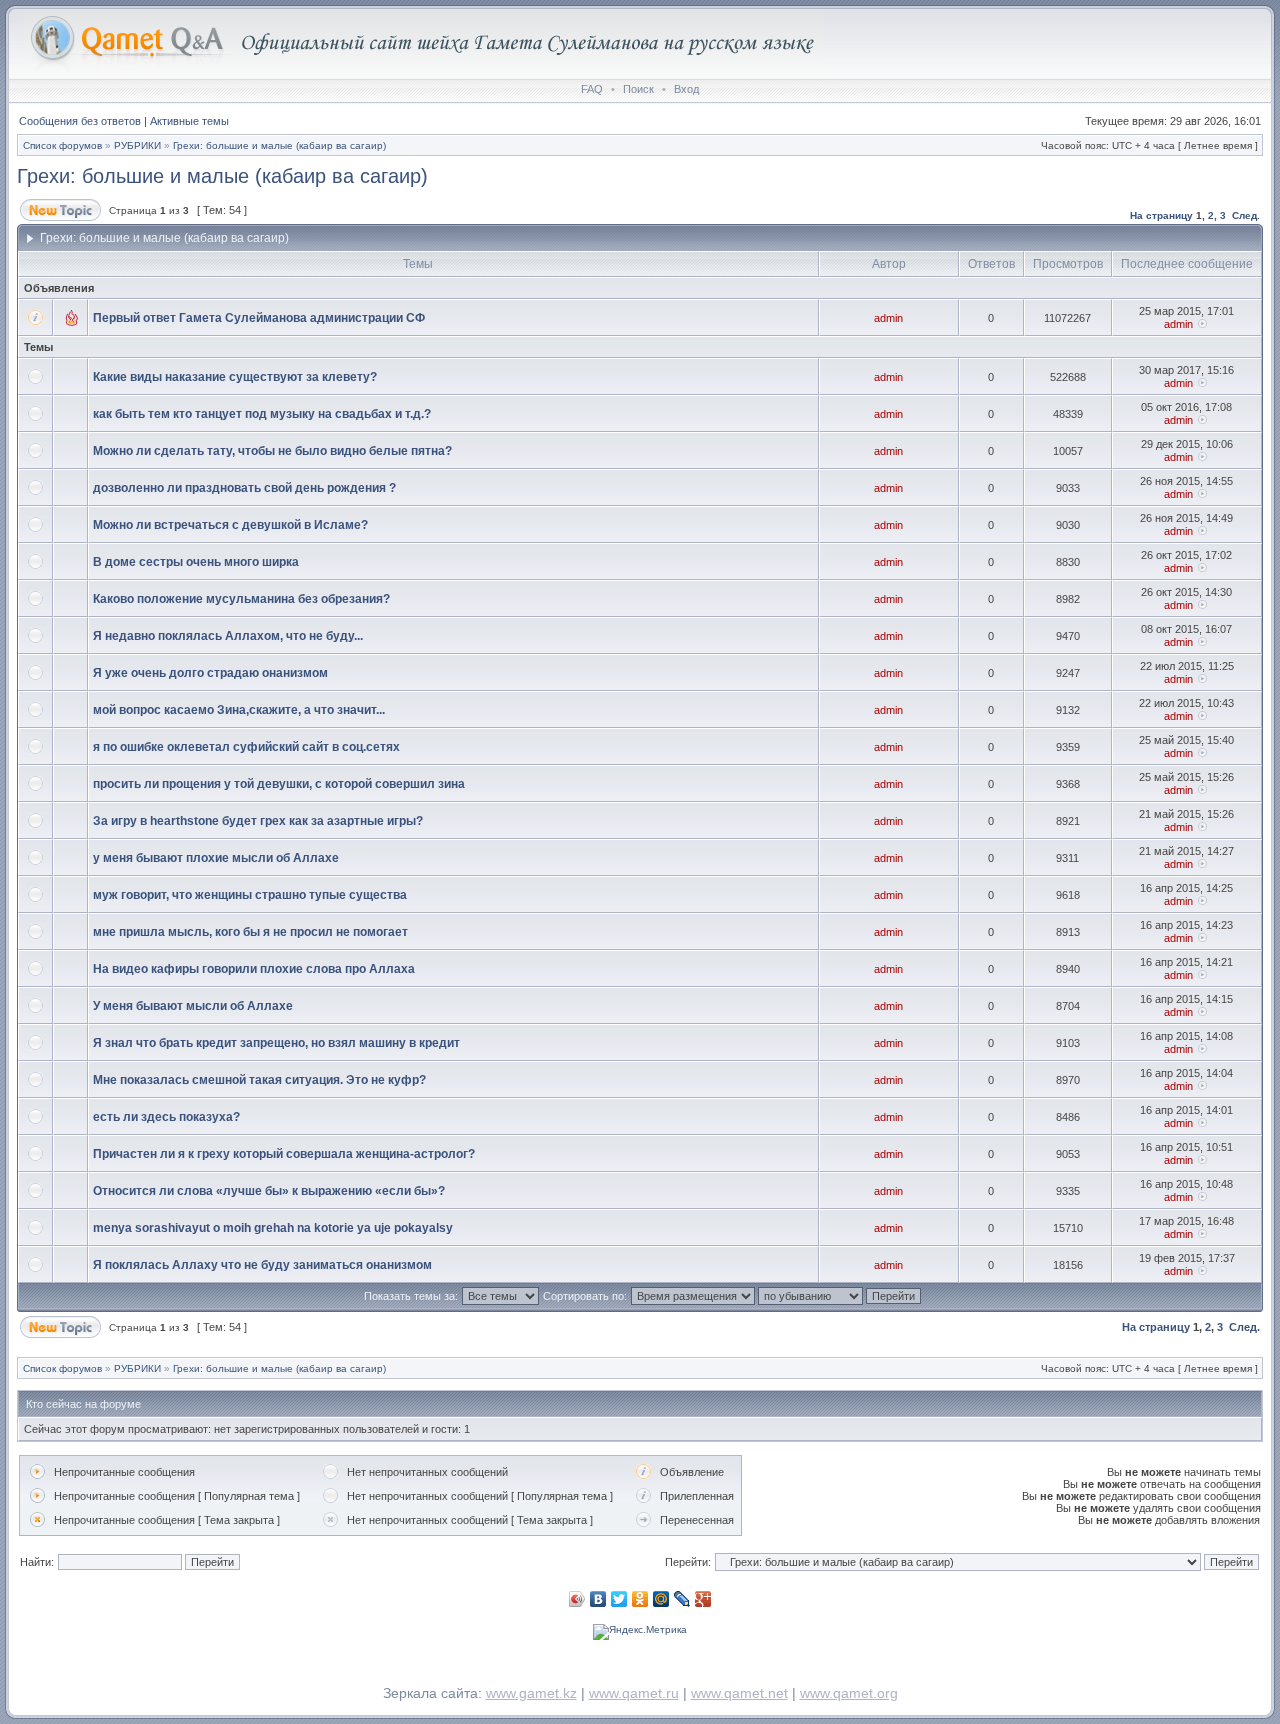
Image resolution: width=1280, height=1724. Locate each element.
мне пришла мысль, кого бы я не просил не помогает (250, 932)
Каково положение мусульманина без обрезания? (241, 599)
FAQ (592, 89)
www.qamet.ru (634, 1693)
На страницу (1161, 215)
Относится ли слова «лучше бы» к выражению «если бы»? (269, 1191)
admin (888, 318)
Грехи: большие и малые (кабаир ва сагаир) (279, 145)
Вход (686, 89)
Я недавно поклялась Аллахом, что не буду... (228, 636)
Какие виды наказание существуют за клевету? (235, 377)
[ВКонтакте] (598, 1599)
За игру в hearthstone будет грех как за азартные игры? (258, 821)
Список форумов (62, 145)
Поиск (638, 89)
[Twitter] (619, 1599)
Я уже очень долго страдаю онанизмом (210, 673)
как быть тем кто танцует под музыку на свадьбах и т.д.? (262, 414)
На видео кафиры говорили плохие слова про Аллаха (254, 969)
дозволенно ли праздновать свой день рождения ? (244, 488)
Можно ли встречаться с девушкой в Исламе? (230, 525)
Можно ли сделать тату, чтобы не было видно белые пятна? (272, 451)
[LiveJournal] (682, 1599)
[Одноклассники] (640, 1599)
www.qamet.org (849, 1693)
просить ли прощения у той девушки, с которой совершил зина (279, 784)
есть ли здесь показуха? (166, 1117)
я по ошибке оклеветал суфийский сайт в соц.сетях (246, 747)
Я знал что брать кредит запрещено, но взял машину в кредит (276, 1043)
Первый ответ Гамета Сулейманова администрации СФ (259, 318)
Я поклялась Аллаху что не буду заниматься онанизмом (262, 1265)
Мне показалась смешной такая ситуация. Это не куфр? (259, 1080)
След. (1246, 215)
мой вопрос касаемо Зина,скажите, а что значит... (239, 710)
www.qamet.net (739, 1693)
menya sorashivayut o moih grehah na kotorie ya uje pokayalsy (273, 1228)
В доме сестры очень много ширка (196, 562)
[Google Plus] (703, 1599)
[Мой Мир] (661, 1599)
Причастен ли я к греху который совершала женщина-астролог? (284, 1154)
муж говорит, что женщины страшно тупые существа (250, 895)
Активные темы (189, 121)
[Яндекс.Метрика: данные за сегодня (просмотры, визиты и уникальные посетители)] (640, 1632)
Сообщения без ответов (80, 121)
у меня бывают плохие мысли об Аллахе (216, 858)
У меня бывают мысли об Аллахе (193, 1006)
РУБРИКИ (137, 145)
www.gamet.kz (531, 1693)
